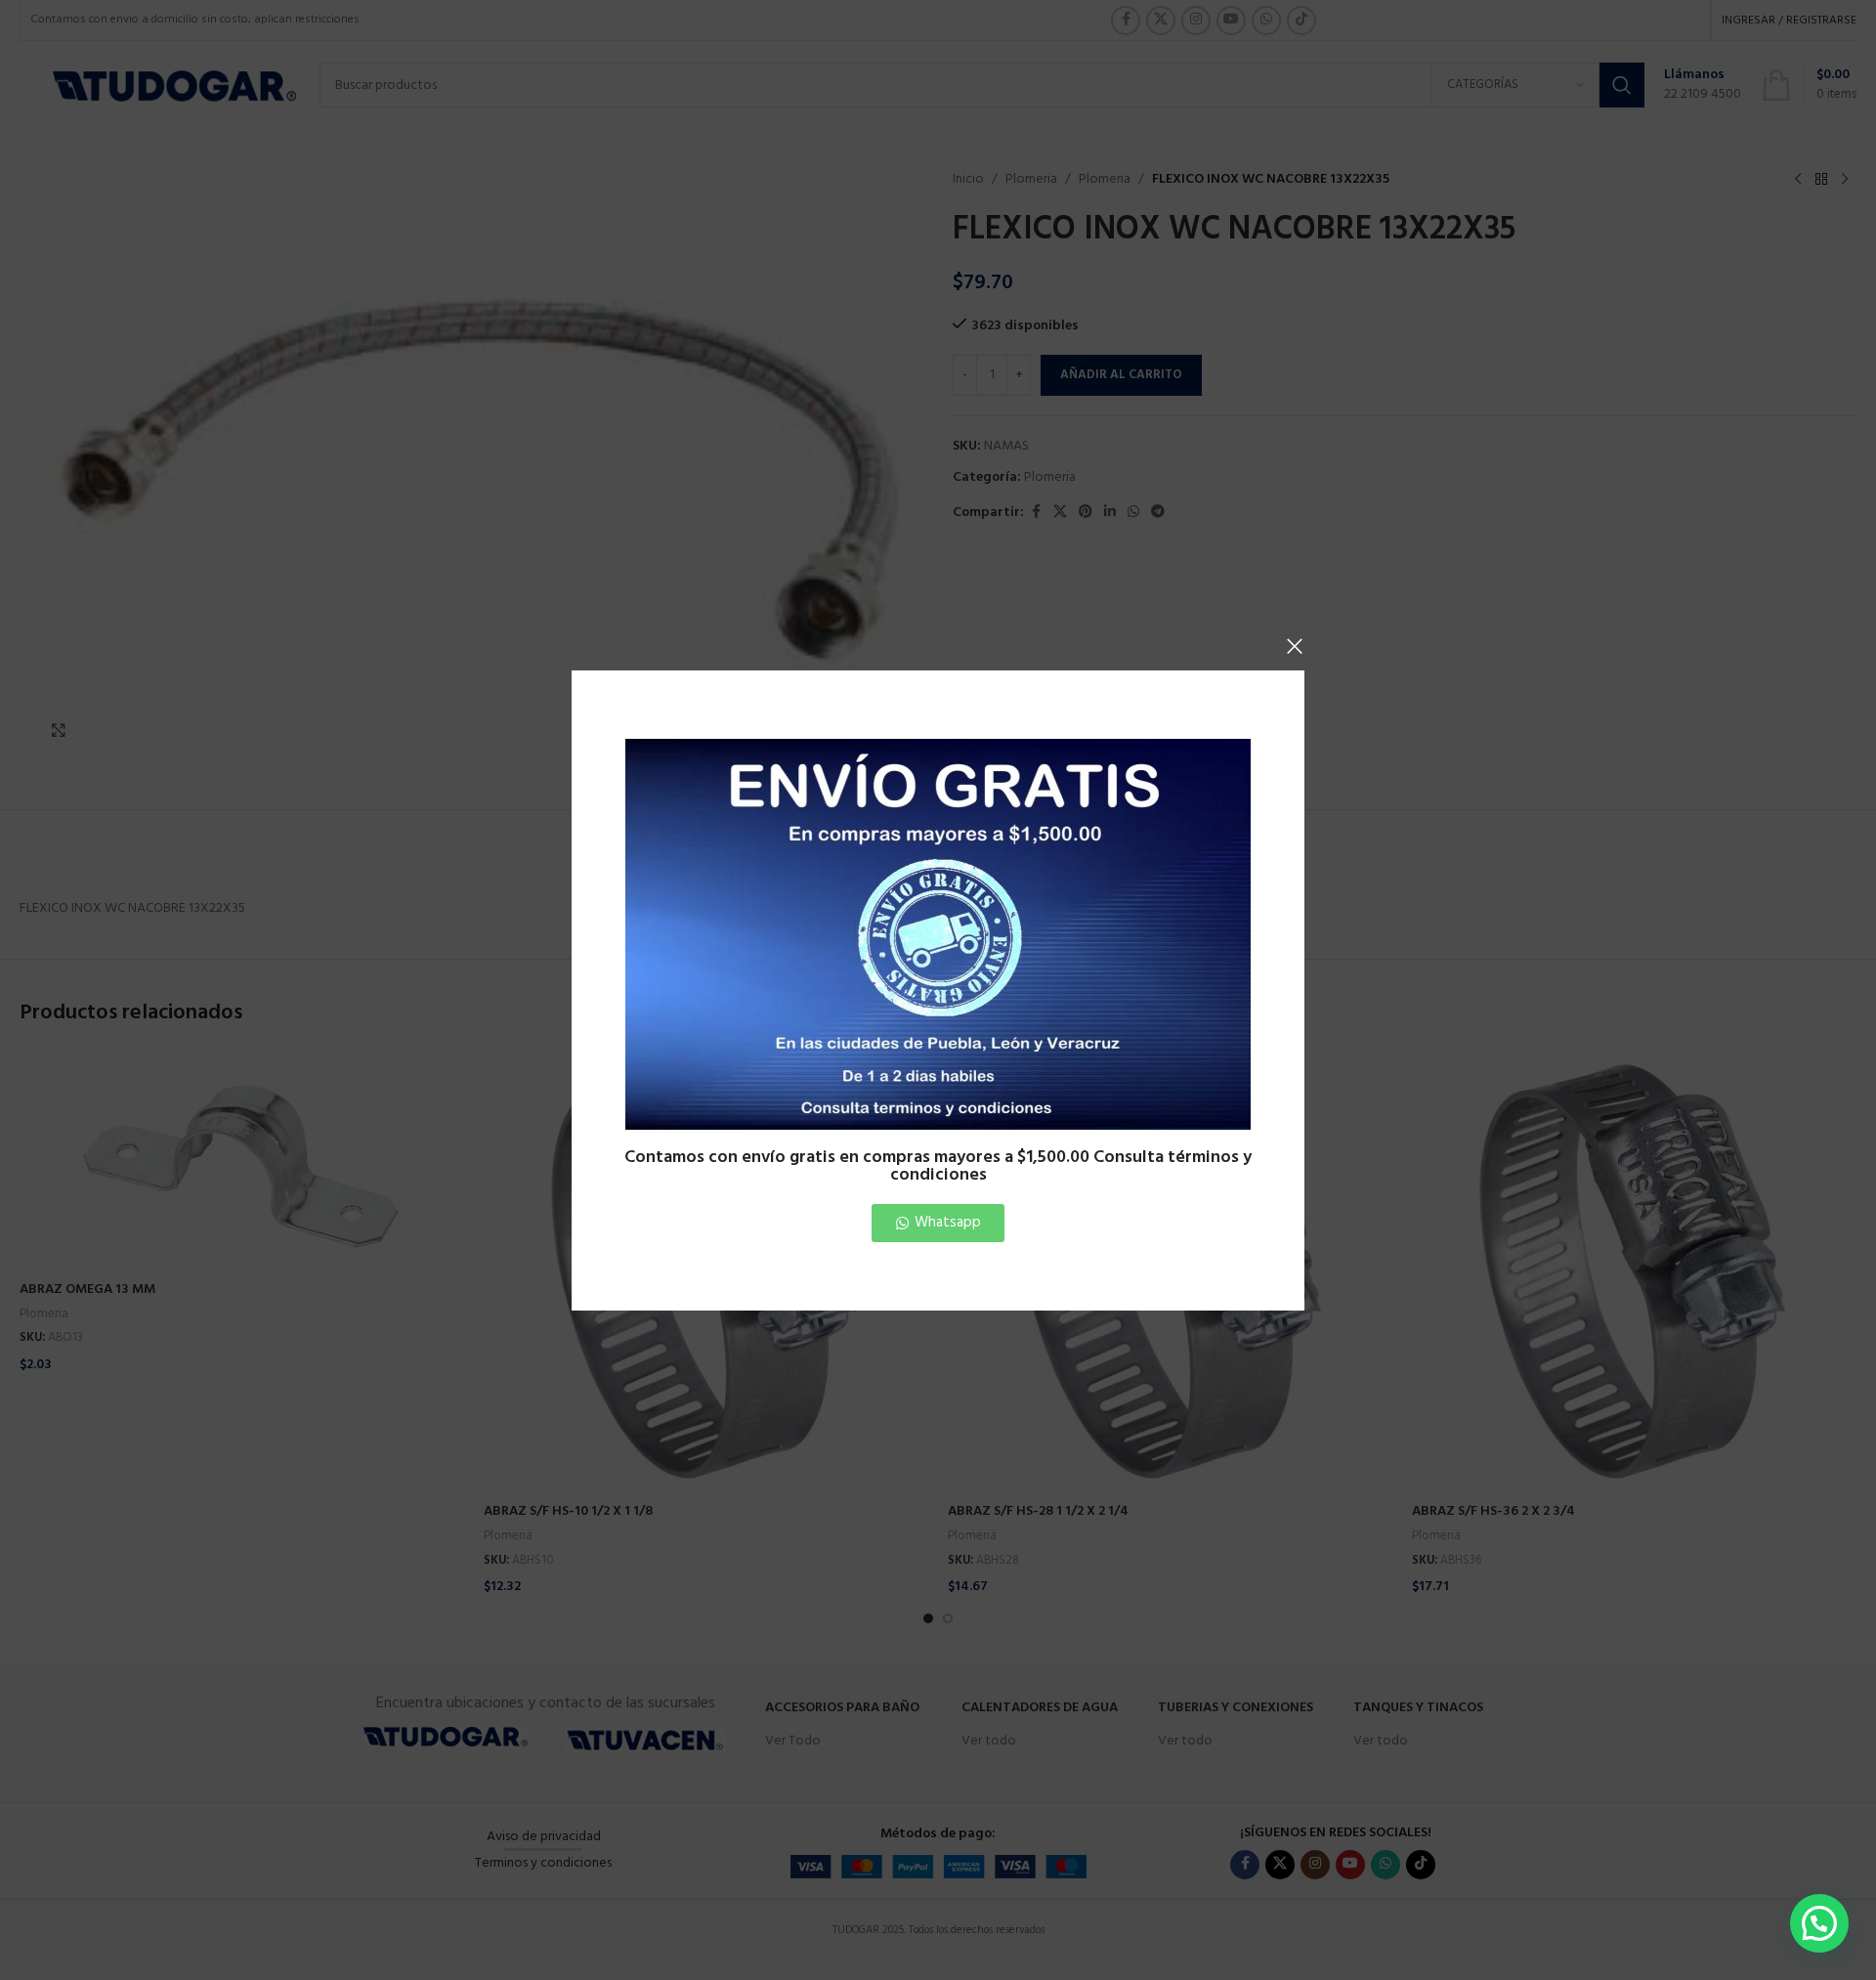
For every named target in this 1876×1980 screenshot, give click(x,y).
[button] (1819, 1923)
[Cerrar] (1295, 646)
